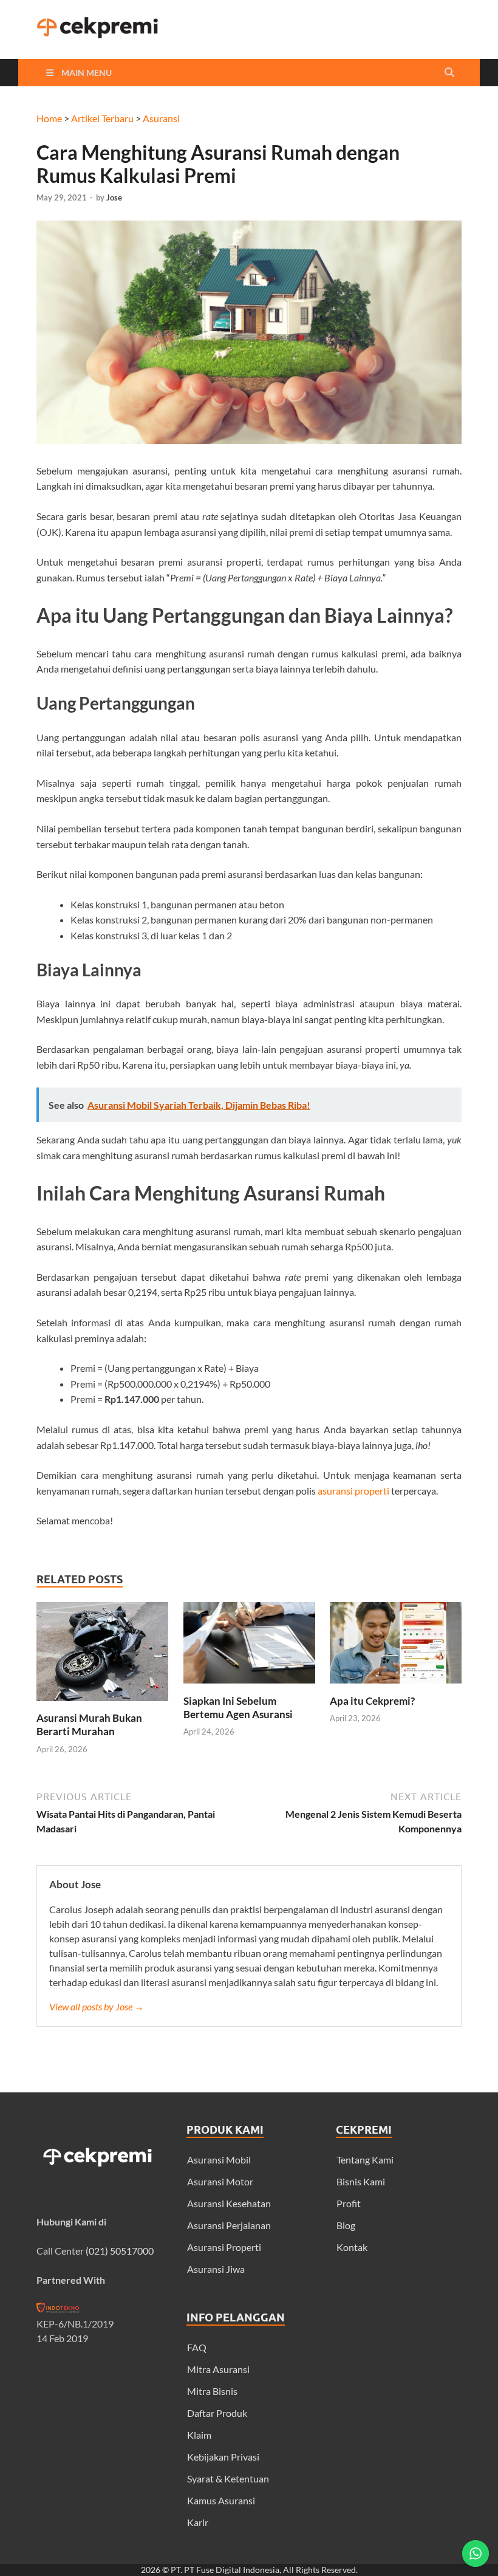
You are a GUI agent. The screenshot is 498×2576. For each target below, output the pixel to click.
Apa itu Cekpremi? (372, 1701)
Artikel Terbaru (102, 118)
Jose (114, 197)
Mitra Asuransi (218, 2369)
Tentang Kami (365, 2160)
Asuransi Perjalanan (229, 2225)
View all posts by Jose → (97, 2006)
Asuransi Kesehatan (229, 2203)
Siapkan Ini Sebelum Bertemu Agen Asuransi (238, 1708)
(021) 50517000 (120, 2251)
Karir (198, 2522)
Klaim (199, 2435)
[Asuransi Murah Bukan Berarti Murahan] (102, 1704)
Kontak (352, 2247)
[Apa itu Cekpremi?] (396, 1687)
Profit (349, 2203)
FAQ (197, 2347)
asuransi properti (353, 1491)
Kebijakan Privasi (223, 2457)
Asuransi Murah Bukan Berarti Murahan (89, 1725)
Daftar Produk (217, 2413)
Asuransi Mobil (219, 2160)
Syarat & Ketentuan (228, 2478)
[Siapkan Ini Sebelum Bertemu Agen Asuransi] (249, 1687)
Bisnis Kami (361, 2181)
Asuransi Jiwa (216, 2269)
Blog (346, 2225)
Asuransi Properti (224, 2247)
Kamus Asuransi (221, 2500)
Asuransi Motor (220, 2181)
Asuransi (161, 118)
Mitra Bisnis (212, 2391)
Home (49, 118)
